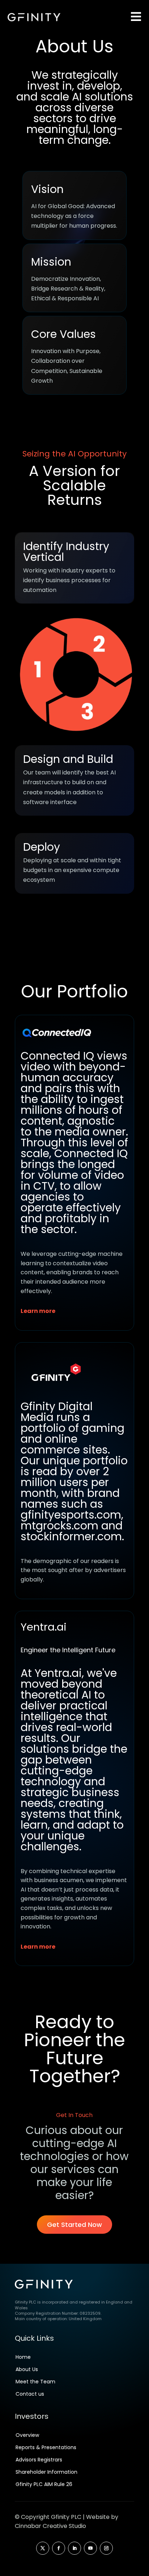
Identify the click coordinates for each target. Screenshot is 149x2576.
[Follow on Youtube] (90, 2548)
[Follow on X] (43, 2548)
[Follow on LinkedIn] (74, 2548)
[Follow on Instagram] (106, 2548)
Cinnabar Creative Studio (50, 2526)
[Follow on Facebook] (59, 2548)
